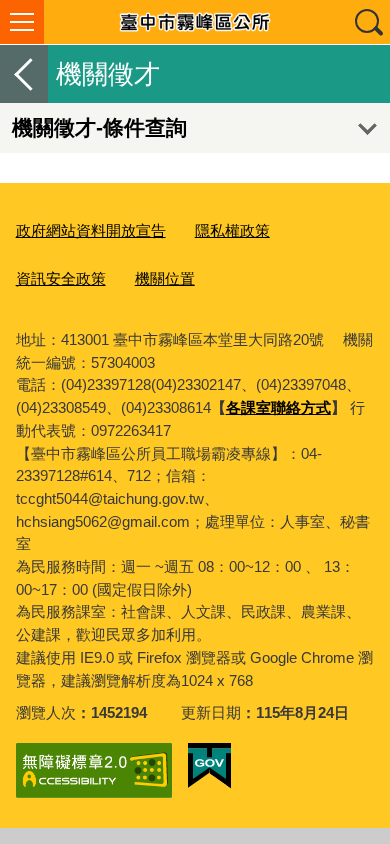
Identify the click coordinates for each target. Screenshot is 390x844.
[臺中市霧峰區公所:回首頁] (195, 22)
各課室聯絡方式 (278, 407)
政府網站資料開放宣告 (91, 230)
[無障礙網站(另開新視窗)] (94, 770)
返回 (24, 74)
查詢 (368, 22)
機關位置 (165, 278)
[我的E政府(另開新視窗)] (209, 766)
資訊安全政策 (61, 278)
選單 (22, 22)
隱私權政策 (232, 230)
